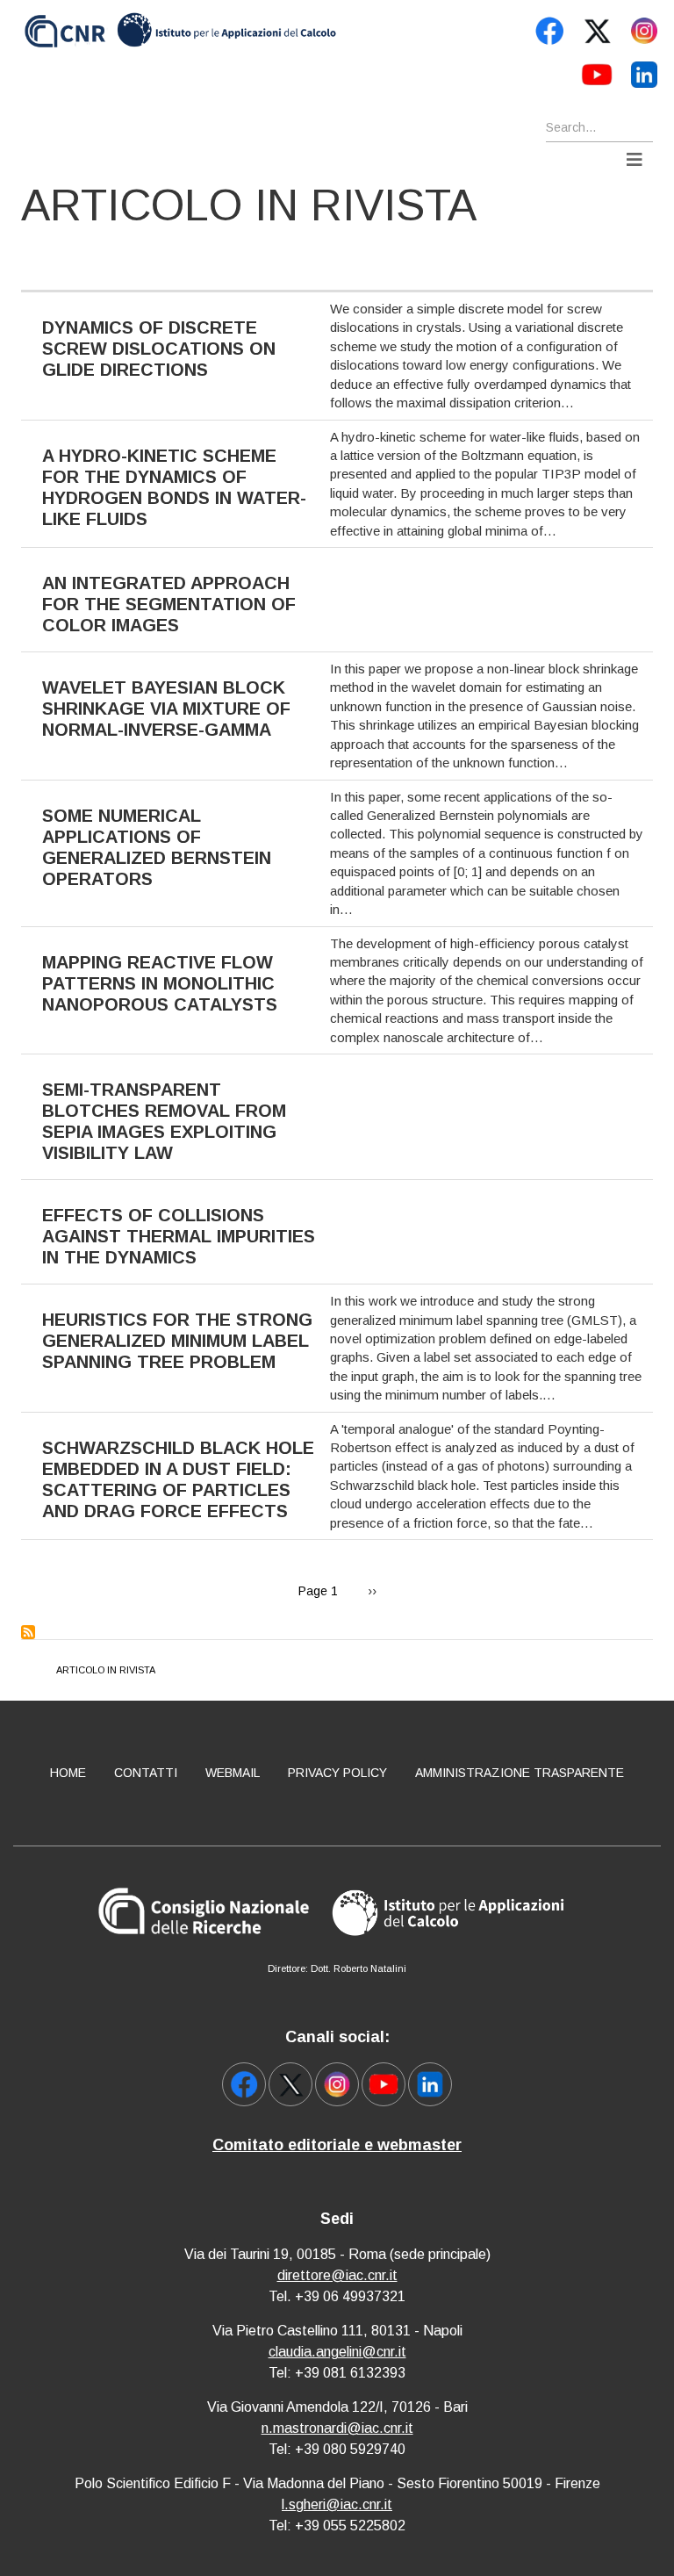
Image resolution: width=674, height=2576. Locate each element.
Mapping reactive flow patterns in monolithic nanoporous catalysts (160, 983)
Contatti (146, 1773)
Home (68, 1773)
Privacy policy (337, 1773)
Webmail (233, 1773)
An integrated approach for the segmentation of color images (169, 604)
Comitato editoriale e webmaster (337, 2145)
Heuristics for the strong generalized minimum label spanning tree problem (177, 1341)
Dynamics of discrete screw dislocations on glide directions (159, 349)
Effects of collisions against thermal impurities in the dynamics (179, 1236)
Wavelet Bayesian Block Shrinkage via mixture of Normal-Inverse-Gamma (166, 709)
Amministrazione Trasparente (520, 1773)
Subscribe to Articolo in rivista (28, 1632)
